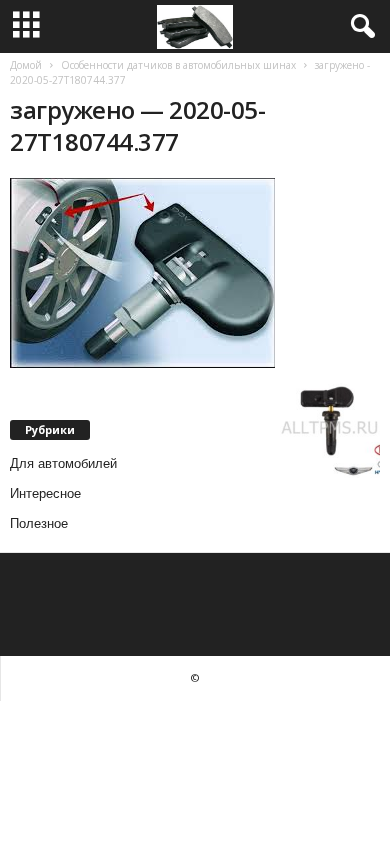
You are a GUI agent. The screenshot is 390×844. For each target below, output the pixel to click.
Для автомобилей (63, 463)
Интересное (45, 493)
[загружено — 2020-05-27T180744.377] (195, 273)
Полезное (39, 523)
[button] (359, 27)
